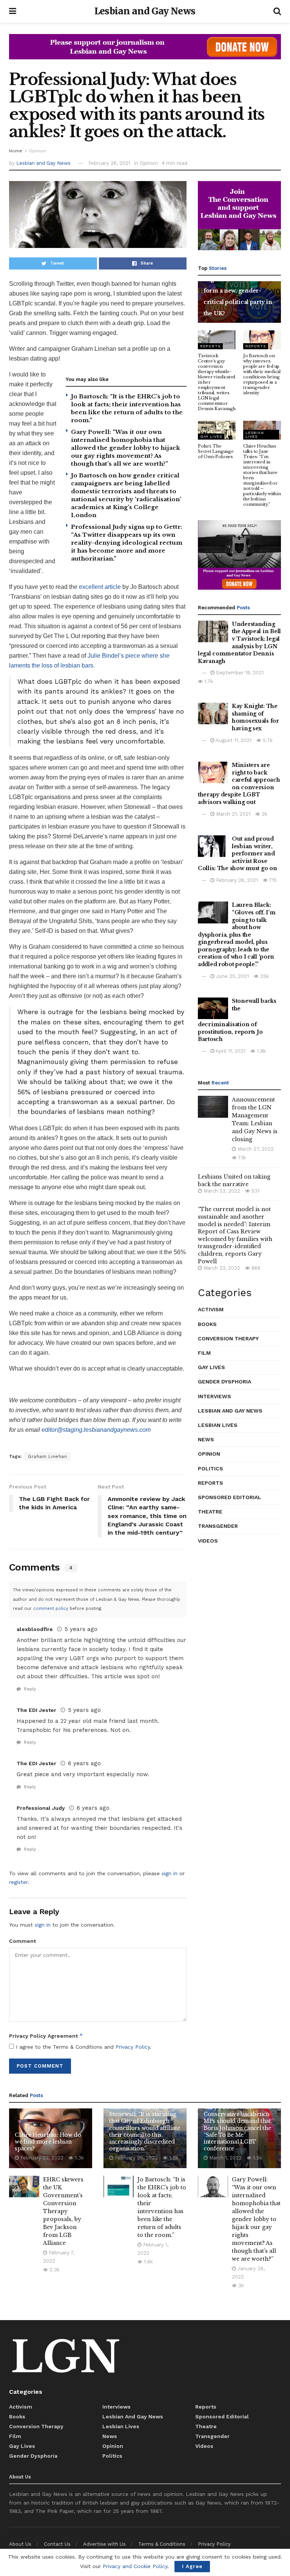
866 (255, 1268)
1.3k (79, 2158)
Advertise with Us (104, 2544)
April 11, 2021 (230, 1051)
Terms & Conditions (162, 2544)
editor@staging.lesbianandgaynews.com (96, 1430)
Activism (211, 1309)
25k (264, 976)
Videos (208, 1541)
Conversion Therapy (228, 1338)
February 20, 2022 (136, 2158)
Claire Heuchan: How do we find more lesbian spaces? (48, 2142)
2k (264, 814)
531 (255, 1191)
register (18, 1882)
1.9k (261, 1051)
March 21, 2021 (232, 814)
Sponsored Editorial (230, 1497)
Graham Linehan (47, 1456)
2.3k (54, 2270)
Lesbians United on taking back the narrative (234, 1180)
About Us (20, 2544)
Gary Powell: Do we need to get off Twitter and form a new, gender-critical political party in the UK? (239, 291)
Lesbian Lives (255, 434)
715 (272, 880)
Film (204, 1353)
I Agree (192, 2566)
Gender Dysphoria (224, 1382)
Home (16, 151)
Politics (211, 1468)
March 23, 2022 (221, 1191)
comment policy (51, 1609)
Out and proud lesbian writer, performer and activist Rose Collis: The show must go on (237, 854)
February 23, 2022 (41, 2158)
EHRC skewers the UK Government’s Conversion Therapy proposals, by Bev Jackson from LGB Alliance (63, 2211)
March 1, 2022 (225, 2158)
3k (240, 2286)
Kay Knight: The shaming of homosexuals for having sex (255, 717)
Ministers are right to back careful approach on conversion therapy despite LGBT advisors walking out (239, 784)
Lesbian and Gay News (145, 11)
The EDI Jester (36, 1710)
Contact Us (57, 2544)
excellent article (100, 587)
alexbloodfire (35, 1629)
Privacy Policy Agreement (46, 2036)
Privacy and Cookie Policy (135, 2566)
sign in (170, 1873)
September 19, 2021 (239, 673)
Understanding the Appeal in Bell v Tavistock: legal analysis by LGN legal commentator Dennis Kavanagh (239, 643)
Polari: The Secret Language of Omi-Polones (216, 451)
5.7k (267, 740)
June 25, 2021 (232, 976)
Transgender (218, 1526)
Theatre (210, 1512)
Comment (22, 1941)
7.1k (241, 1158)
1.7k (208, 681)
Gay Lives (211, 436)
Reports (210, 346)
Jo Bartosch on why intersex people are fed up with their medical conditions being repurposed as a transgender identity (262, 374)
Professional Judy (41, 1808)
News (206, 1439)
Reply (29, 1689)
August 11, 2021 (233, 740)
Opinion (38, 151)
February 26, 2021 (109, 163)
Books (207, 1324)
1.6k (148, 2262)
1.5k (173, 2158)
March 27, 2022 (255, 1149)
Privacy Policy (133, 2047)
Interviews (214, 1396)
